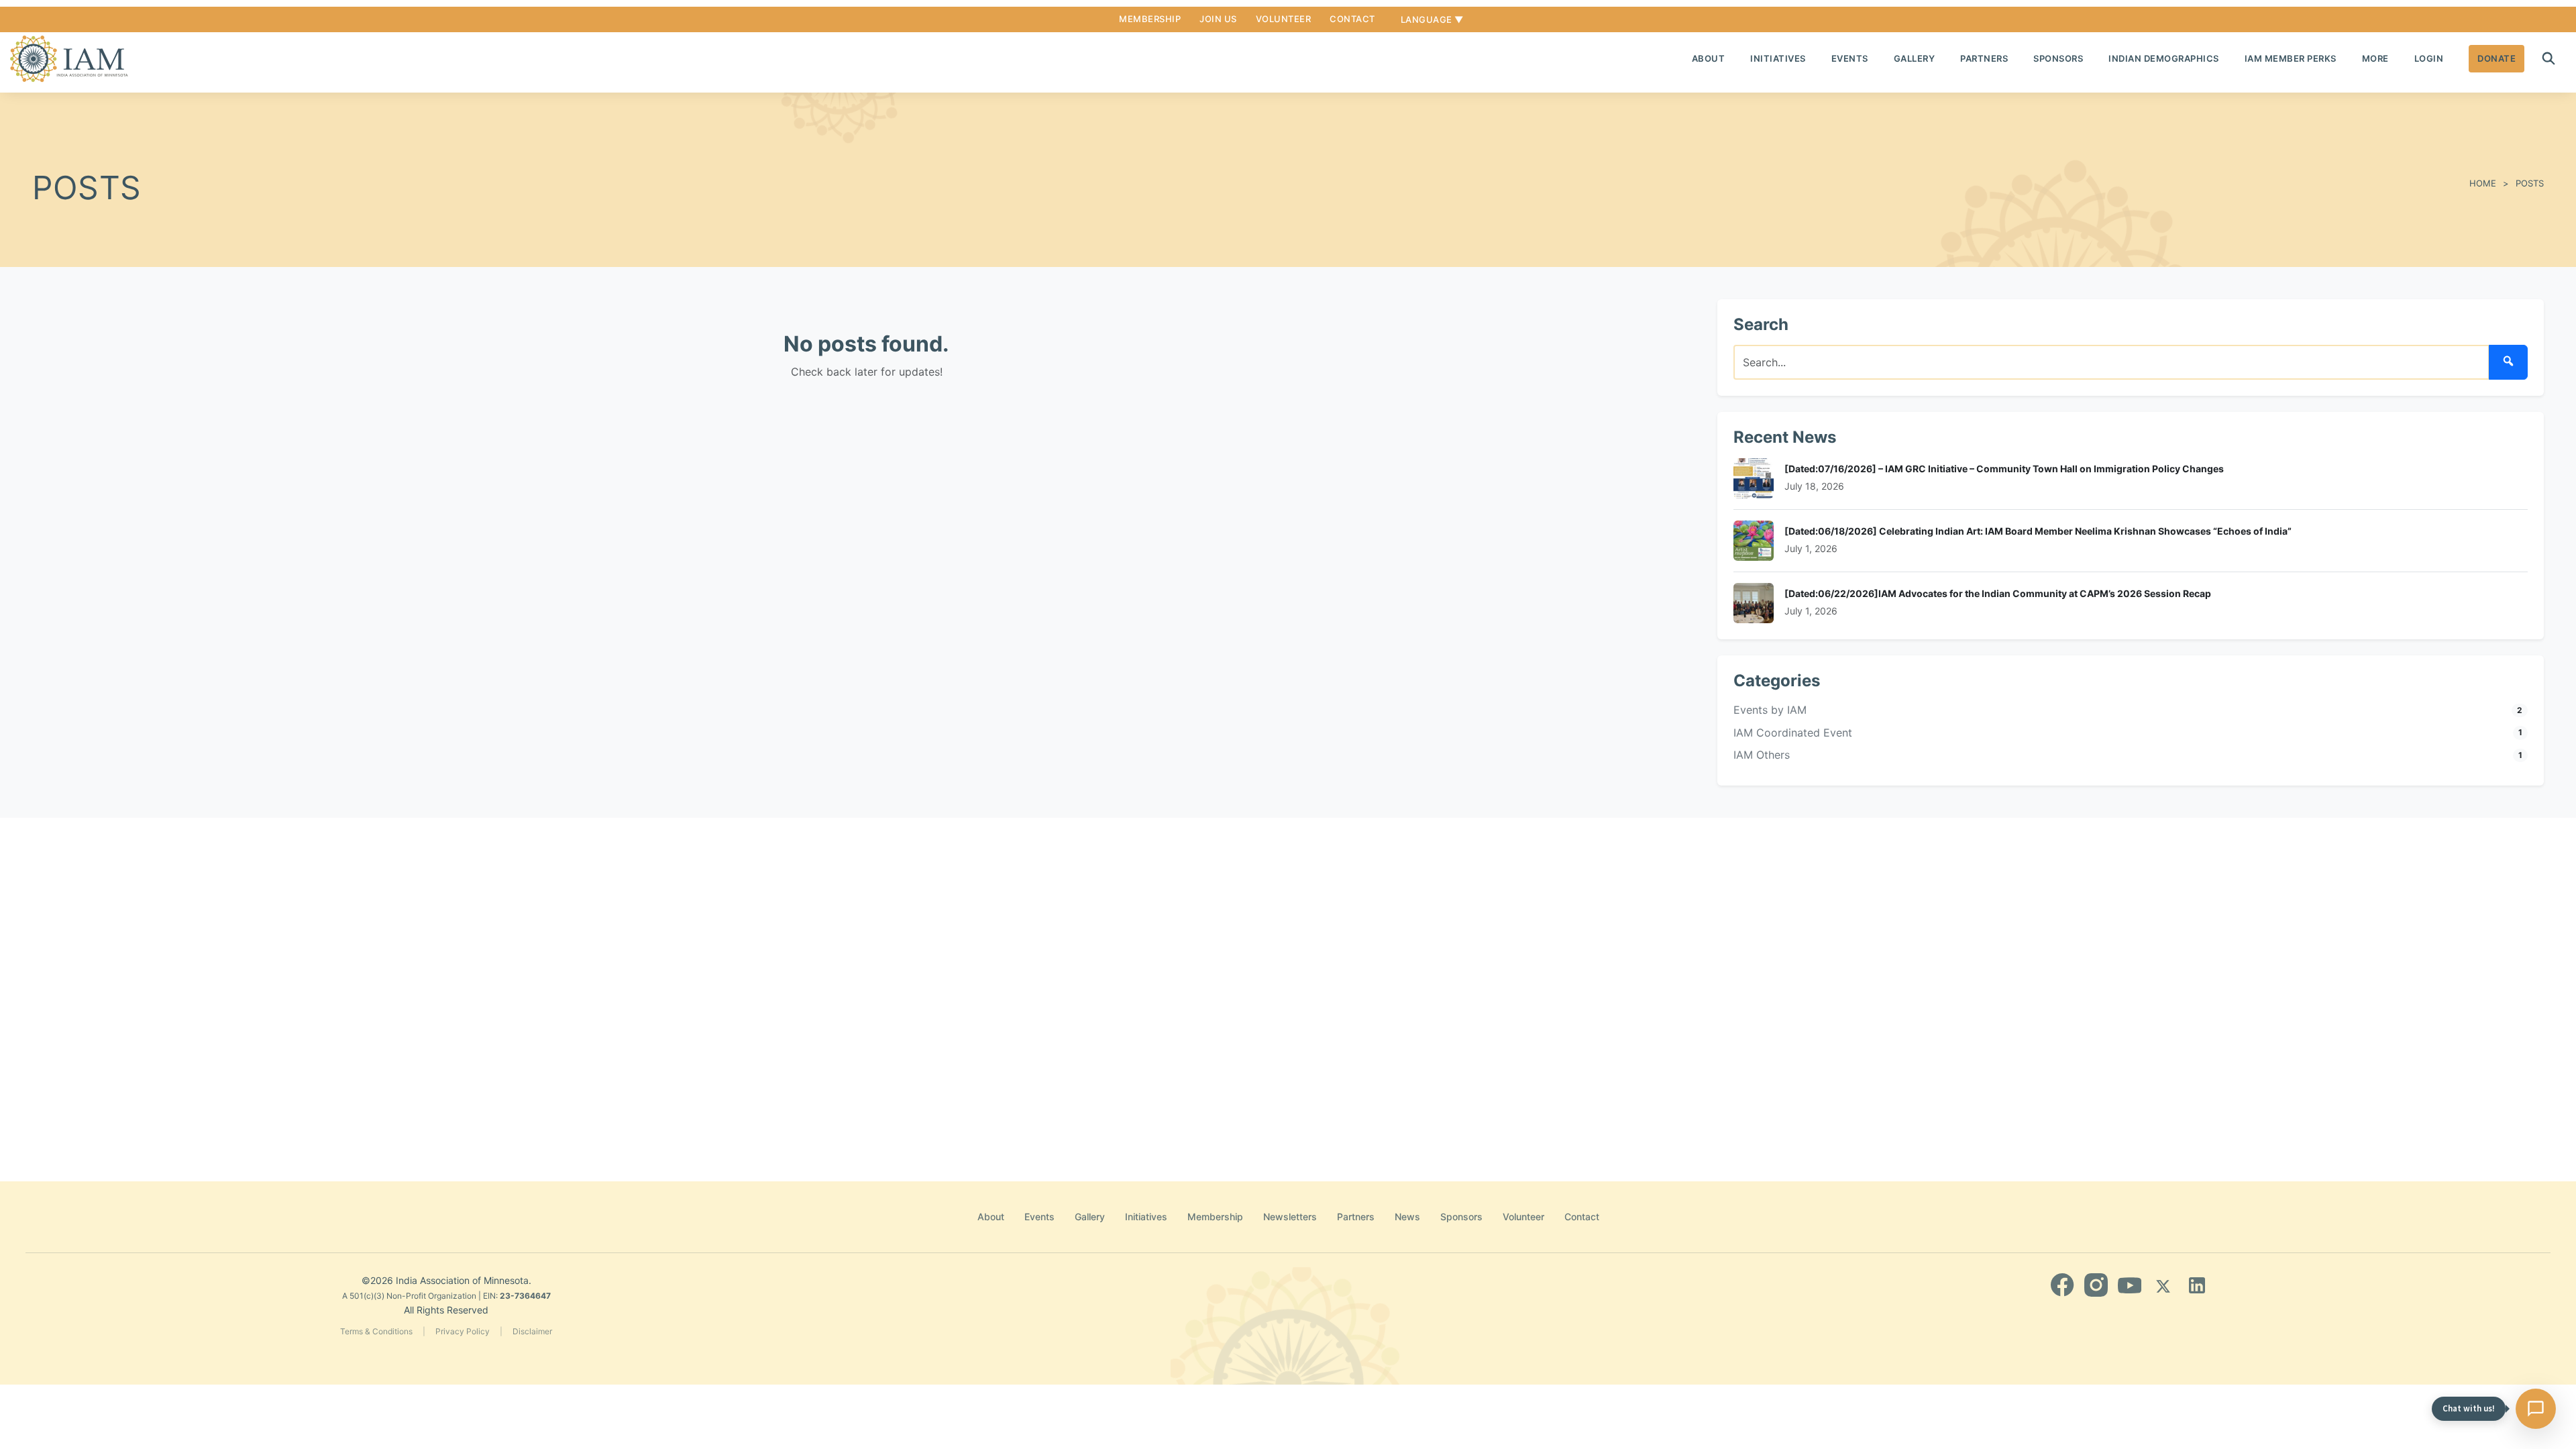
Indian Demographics (2164, 58)
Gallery (1915, 58)
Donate (2497, 58)
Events (1850, 58)
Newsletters (1290, 1217)
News (1407, 1217)
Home (2483, 183)
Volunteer (1284, 19)
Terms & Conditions (376, 1331)
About (1709, 58)
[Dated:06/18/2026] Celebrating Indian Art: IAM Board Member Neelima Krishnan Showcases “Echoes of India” (2038, 531)
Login (2429, 58)
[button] (2548, 58)
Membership (1150, 19)
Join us (1218, 19)
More (2375, 58)
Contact (1352, 19)
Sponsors (2058, 58)
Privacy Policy (463, 1331)
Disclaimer (532, 1331)
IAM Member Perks (2291, 58)
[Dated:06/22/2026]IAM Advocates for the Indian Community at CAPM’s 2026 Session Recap (1998, 593)
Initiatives (1778, 58)
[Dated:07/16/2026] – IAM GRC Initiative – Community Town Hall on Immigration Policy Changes (2004, 469)
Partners (1984, 58)
